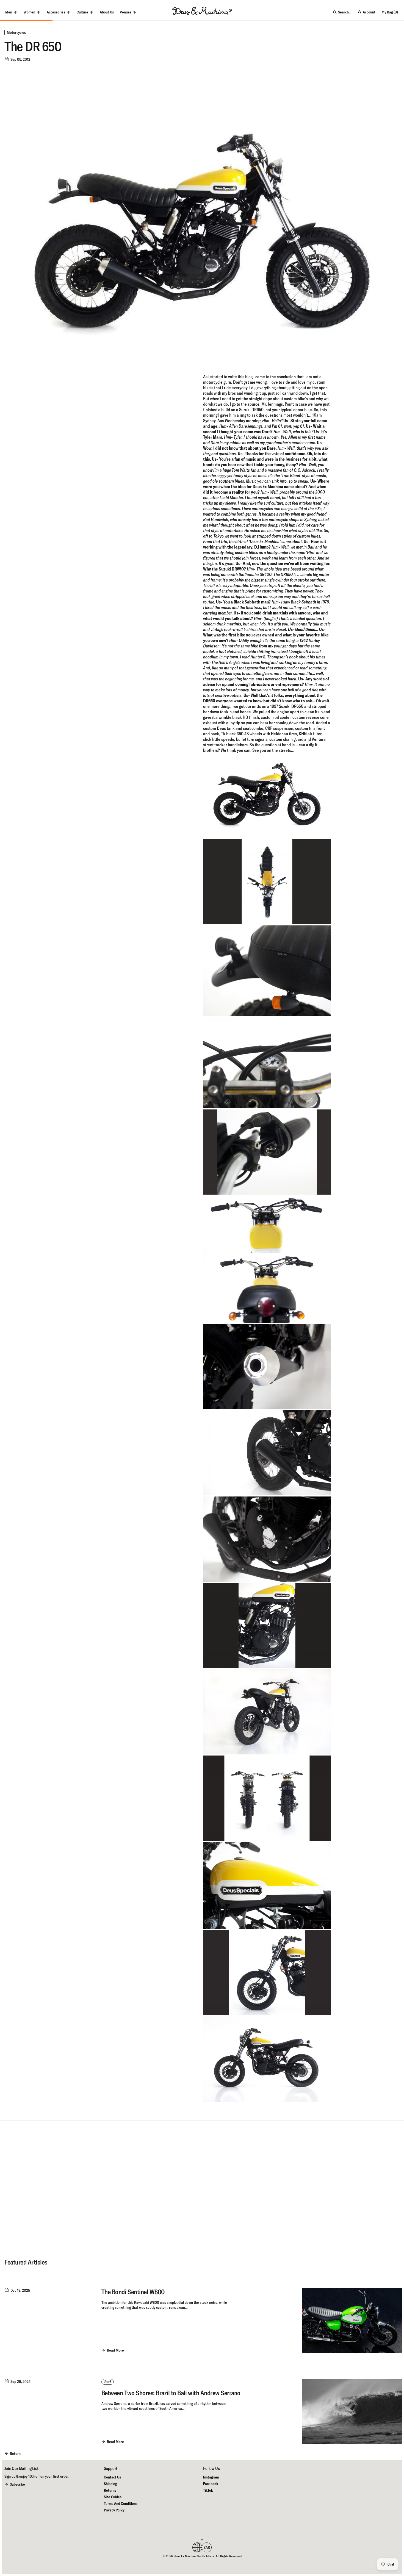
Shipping (110, 2484)
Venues (126, 12)
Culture (82, 12)
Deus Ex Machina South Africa (194, 2556)
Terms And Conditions (121, 2503)
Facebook (211, 2484)
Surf (108, 2382)
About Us (107, 12)
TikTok (208, 2490)
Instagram (211, 2477)
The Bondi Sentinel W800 (133, 2292)
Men (9, 12)
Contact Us (112, 2477)
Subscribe (17, 2484)
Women (29, 12)
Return (15, 2453)
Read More (115, 2350)
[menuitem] (107, 12)
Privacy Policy (114, 2510)
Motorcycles (16, 32)
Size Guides (113, 2497)
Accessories (56, 12)
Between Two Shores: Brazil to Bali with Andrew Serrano (171, 2393)
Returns (110, 2490)
